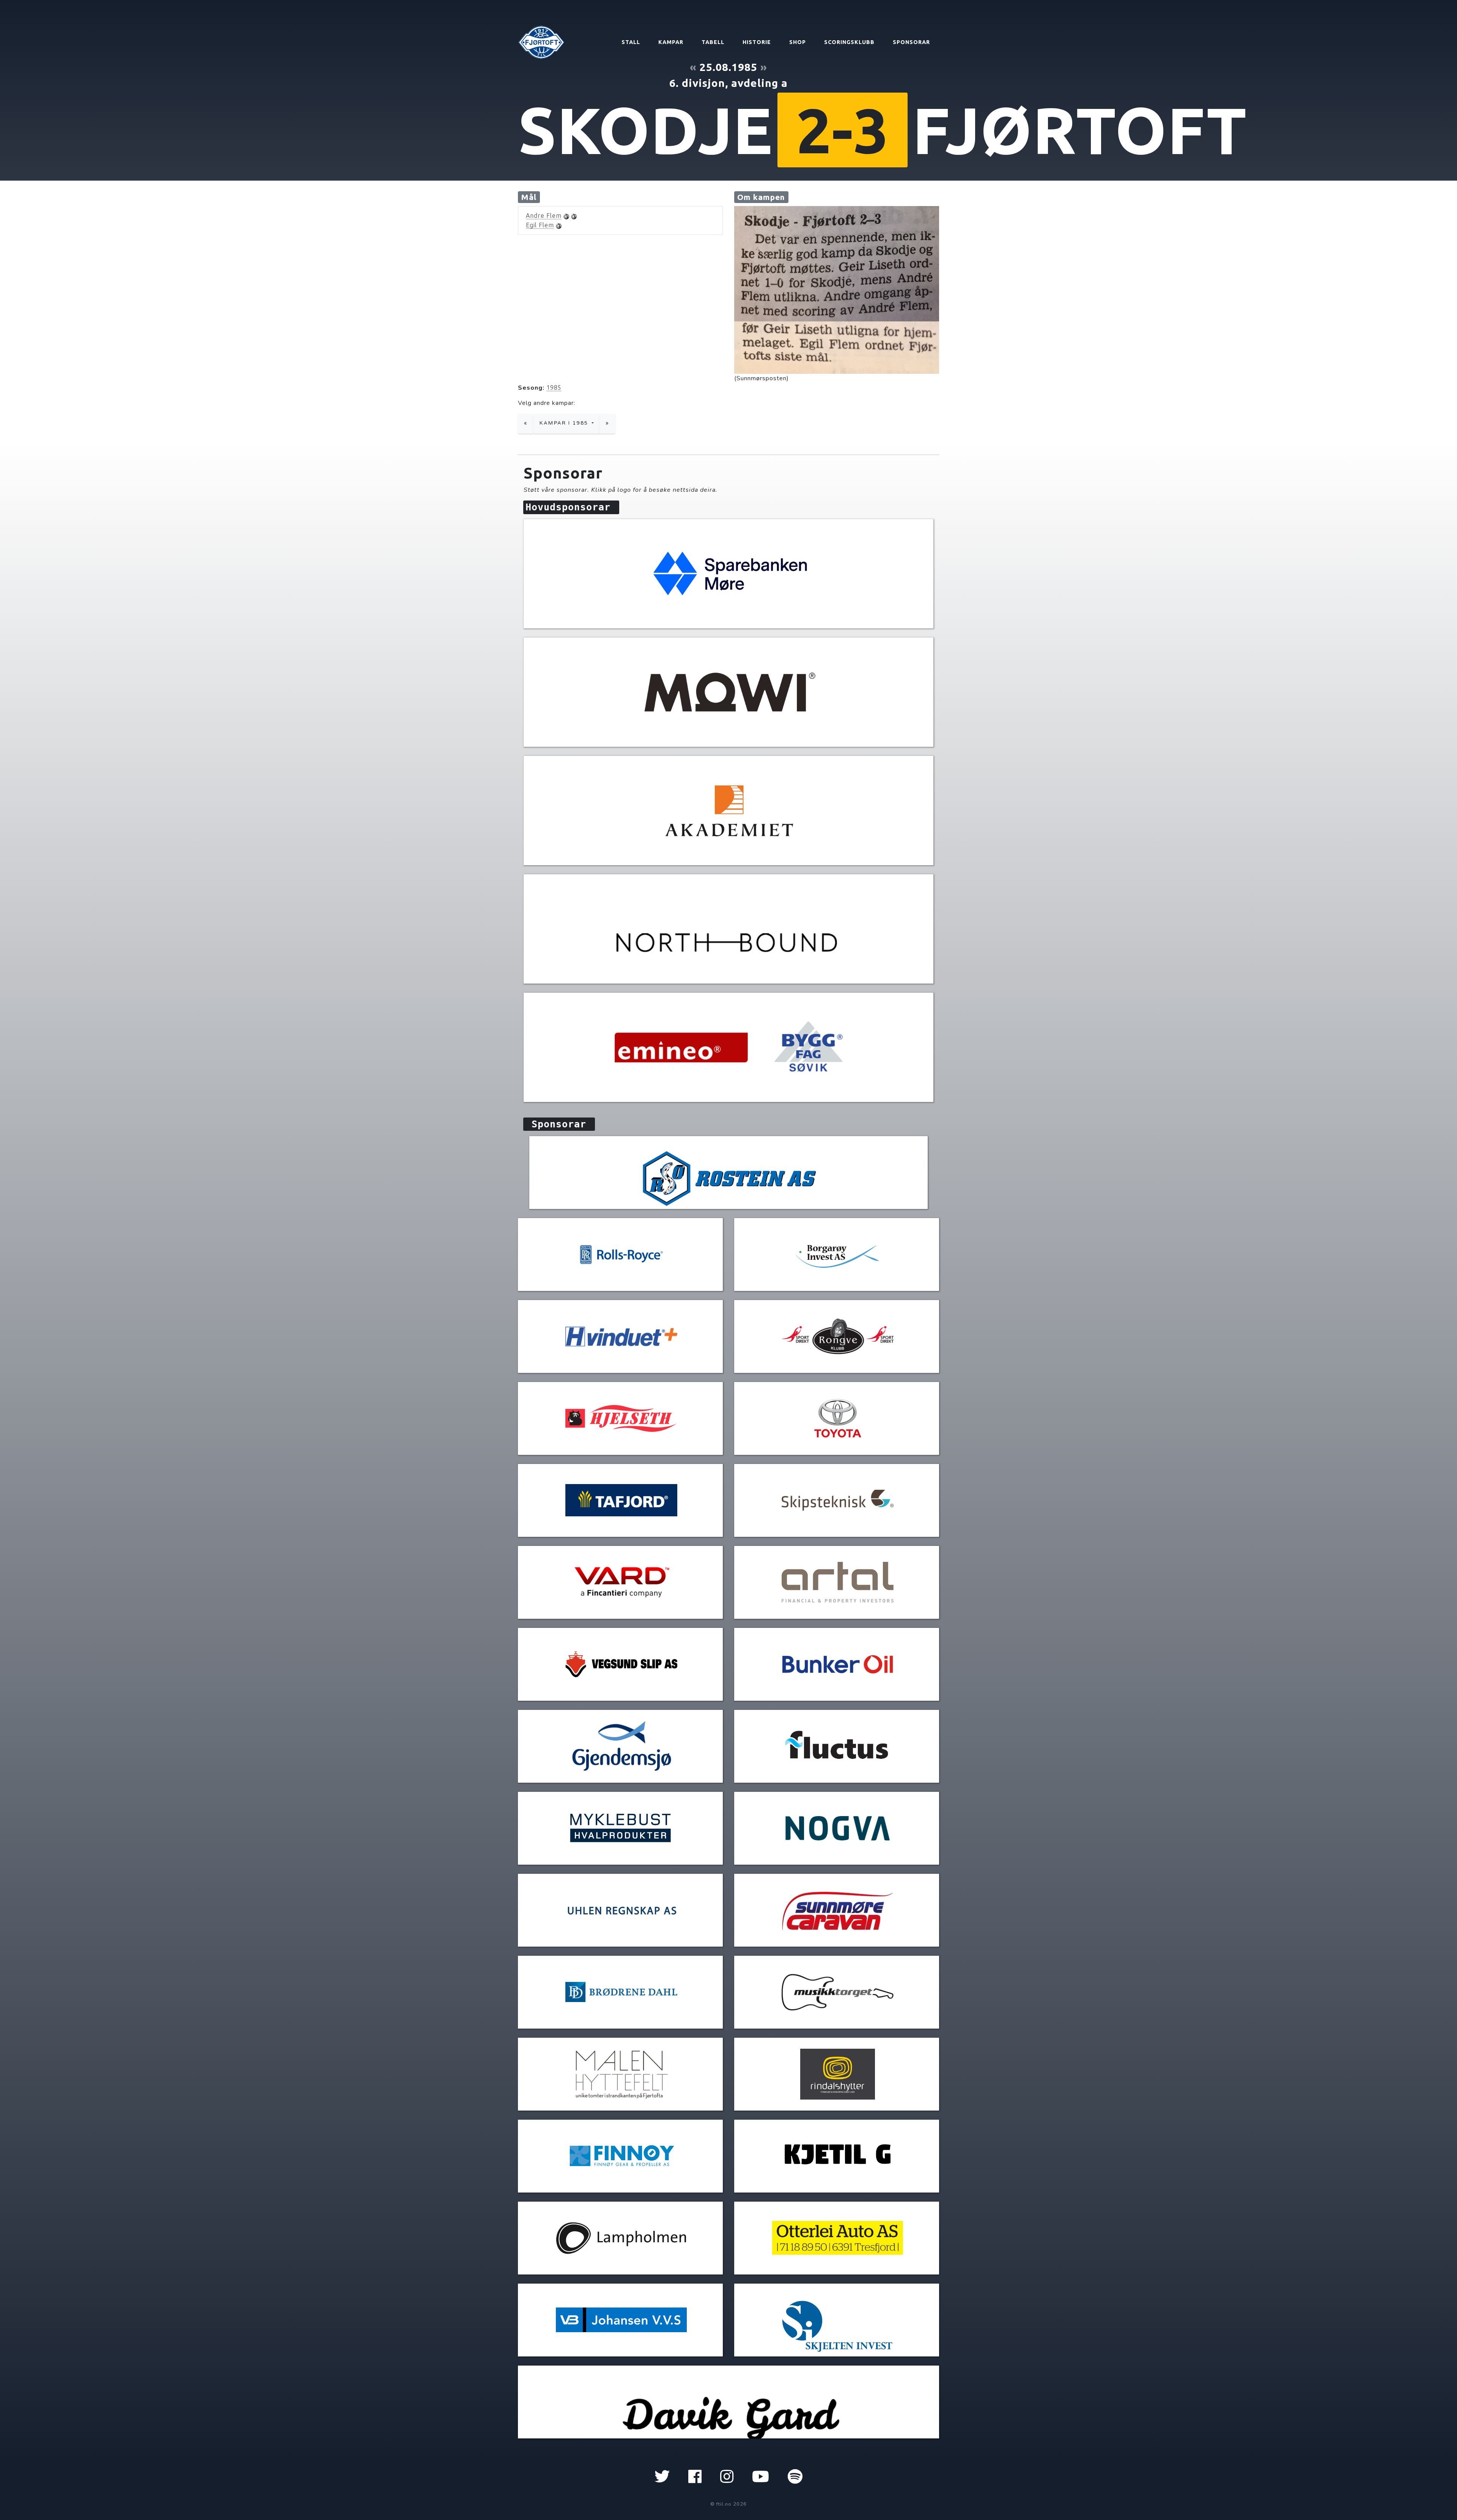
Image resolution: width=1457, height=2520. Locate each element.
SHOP (798, 42)
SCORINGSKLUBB (849, 42)
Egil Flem (540, 225)
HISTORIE (757, 42)
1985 (554, 387)
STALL (631, 42)
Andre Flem (544, 216)
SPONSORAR (911, 42)
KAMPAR (671, 42)
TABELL (713, 42)
